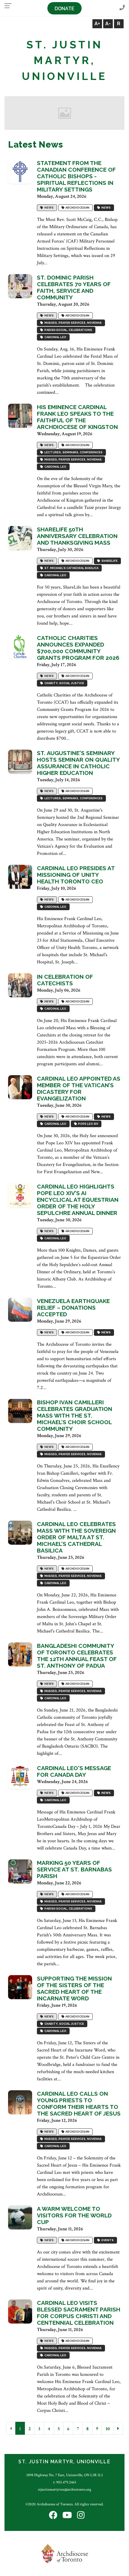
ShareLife (109, 561)
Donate (64, 9)
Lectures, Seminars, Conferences (73, 453)
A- (108, 24)
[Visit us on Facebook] (53, 2516)
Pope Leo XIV (87, 1124)
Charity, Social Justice (64, 683)
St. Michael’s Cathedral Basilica (71, 568)
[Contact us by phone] (122, 8)
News (48, 208)
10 (108, 2429)
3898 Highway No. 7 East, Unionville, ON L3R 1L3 (64, 2475)
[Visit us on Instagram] (81, 2516)
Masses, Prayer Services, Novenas (72, 323)
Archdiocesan (77, 208)
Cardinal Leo (55, 337)
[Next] (118, 2428)
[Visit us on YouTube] (67, 2516)
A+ (97, 24)
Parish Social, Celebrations (68, 330)
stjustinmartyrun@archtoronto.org (64, 2489)
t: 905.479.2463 (65, 2482)
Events (107, 2240)
